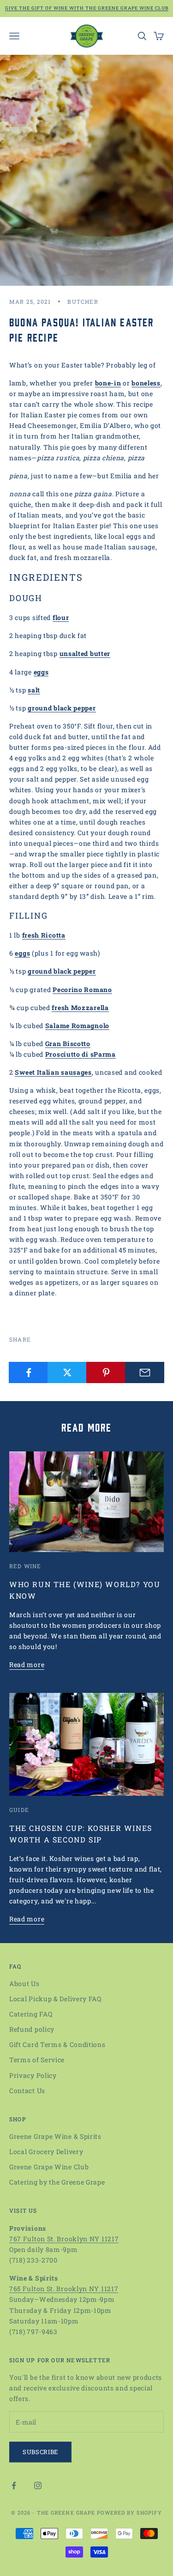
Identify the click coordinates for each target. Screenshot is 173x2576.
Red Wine (25, 1566)
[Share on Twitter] (67, 1372)
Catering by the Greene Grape (57, 2182)
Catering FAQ (31, 2014)
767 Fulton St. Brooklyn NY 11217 (64, 2239)
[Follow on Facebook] (14, 2486)
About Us (24, 1983)
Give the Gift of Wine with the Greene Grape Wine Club (87, 8)
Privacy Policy (33, 2075)
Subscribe (40, 2452)
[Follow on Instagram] (38, 2486)
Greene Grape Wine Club (49, 2167)
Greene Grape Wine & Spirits (55, 2136)
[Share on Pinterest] (106, 1372)
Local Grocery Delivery (46, 2152)
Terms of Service (37, 2060)
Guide (19, 1810)
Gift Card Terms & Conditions (57, 2044)
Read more (27, 1664)
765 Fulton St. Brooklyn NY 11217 (64, 2289)
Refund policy (32, 2029)
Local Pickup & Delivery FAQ (55, 1999)
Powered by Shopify (129, 2513)
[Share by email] (145, 1372)
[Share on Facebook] (28, 1372)
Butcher (83, 301)
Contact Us (27, 2091)
